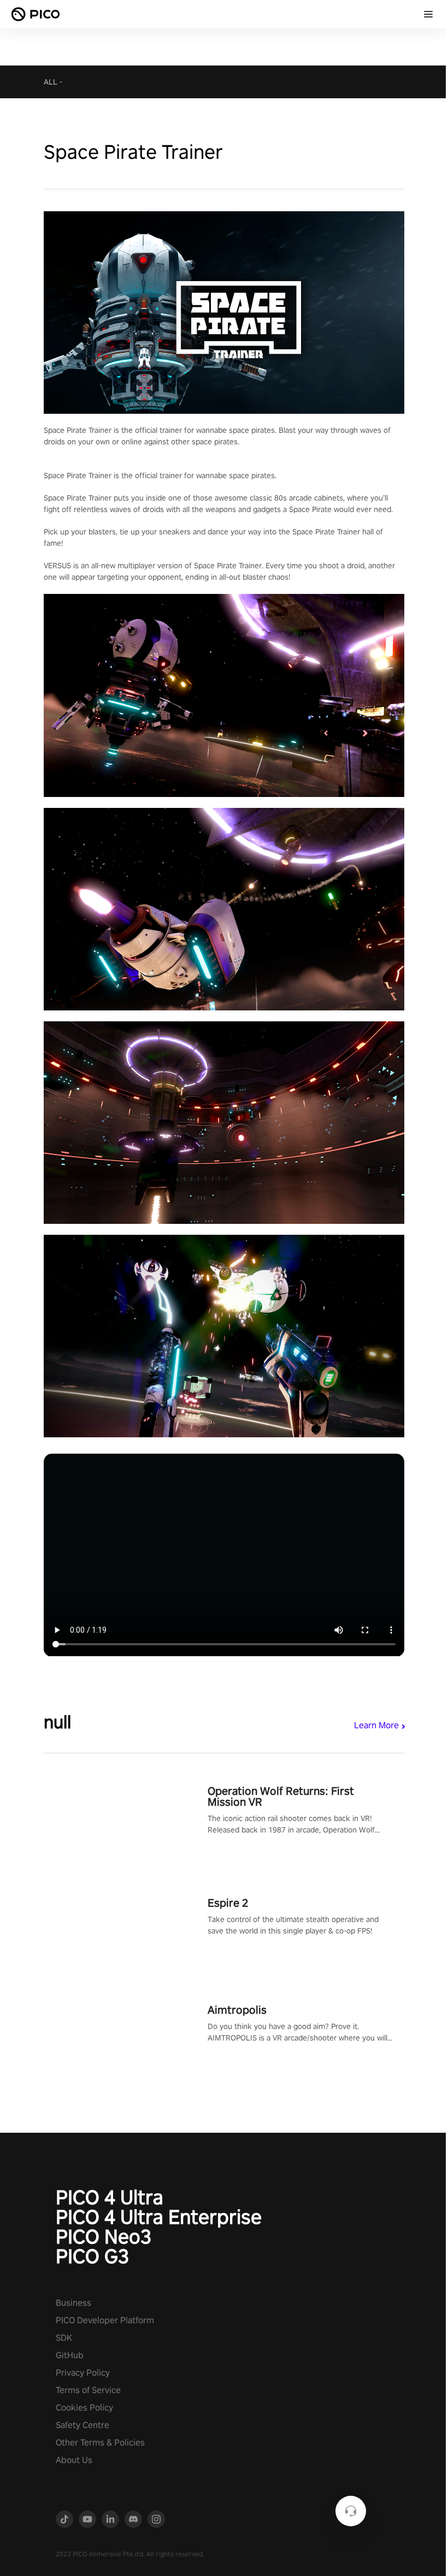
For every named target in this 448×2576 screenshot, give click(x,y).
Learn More (376, 1725)
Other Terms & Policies (100, 2443)
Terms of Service (88, 2390)
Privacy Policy (83, 2373)
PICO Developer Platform (105, 2320)
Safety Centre (82, 2425)
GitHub (70, 2355)
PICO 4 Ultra (110, 2197)
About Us (74, 2460)
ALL (51, 82)
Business (73, 2303)
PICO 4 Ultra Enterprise (159, 2217)
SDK (64, 2338)
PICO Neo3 (104, 2236)
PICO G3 (92, 2256)
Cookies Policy (84, 2408)
